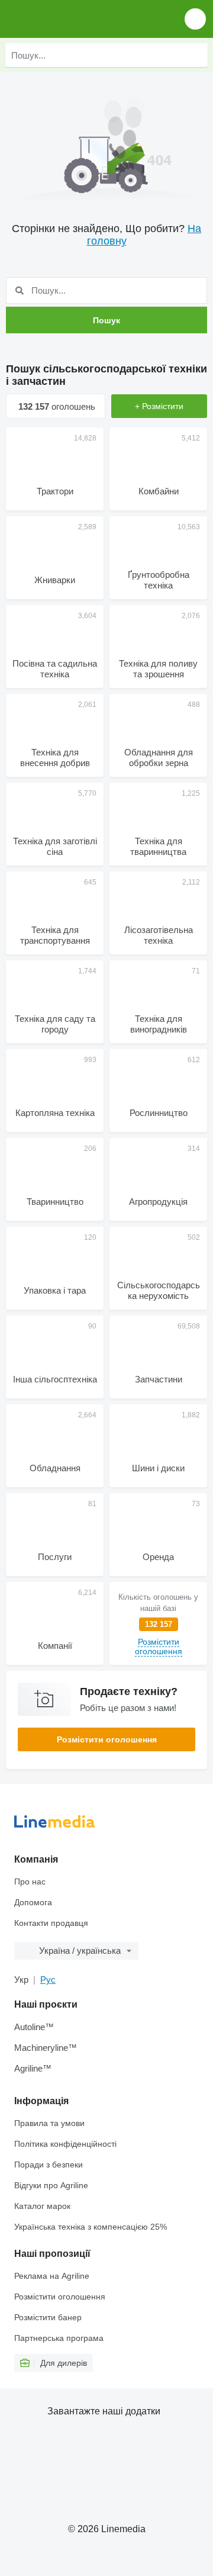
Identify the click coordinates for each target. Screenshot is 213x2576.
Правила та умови (49, 2123)
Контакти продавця (51, 1923)
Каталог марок (42, 2206)
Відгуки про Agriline (51, 2185)
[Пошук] (196, 55)
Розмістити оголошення (107, 1739)
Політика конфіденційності (65, 2144)
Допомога (33, 1902)
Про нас (30, 1882)
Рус (48, 1980)
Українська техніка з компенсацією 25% (91, 2227)
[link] (158, 1623)
